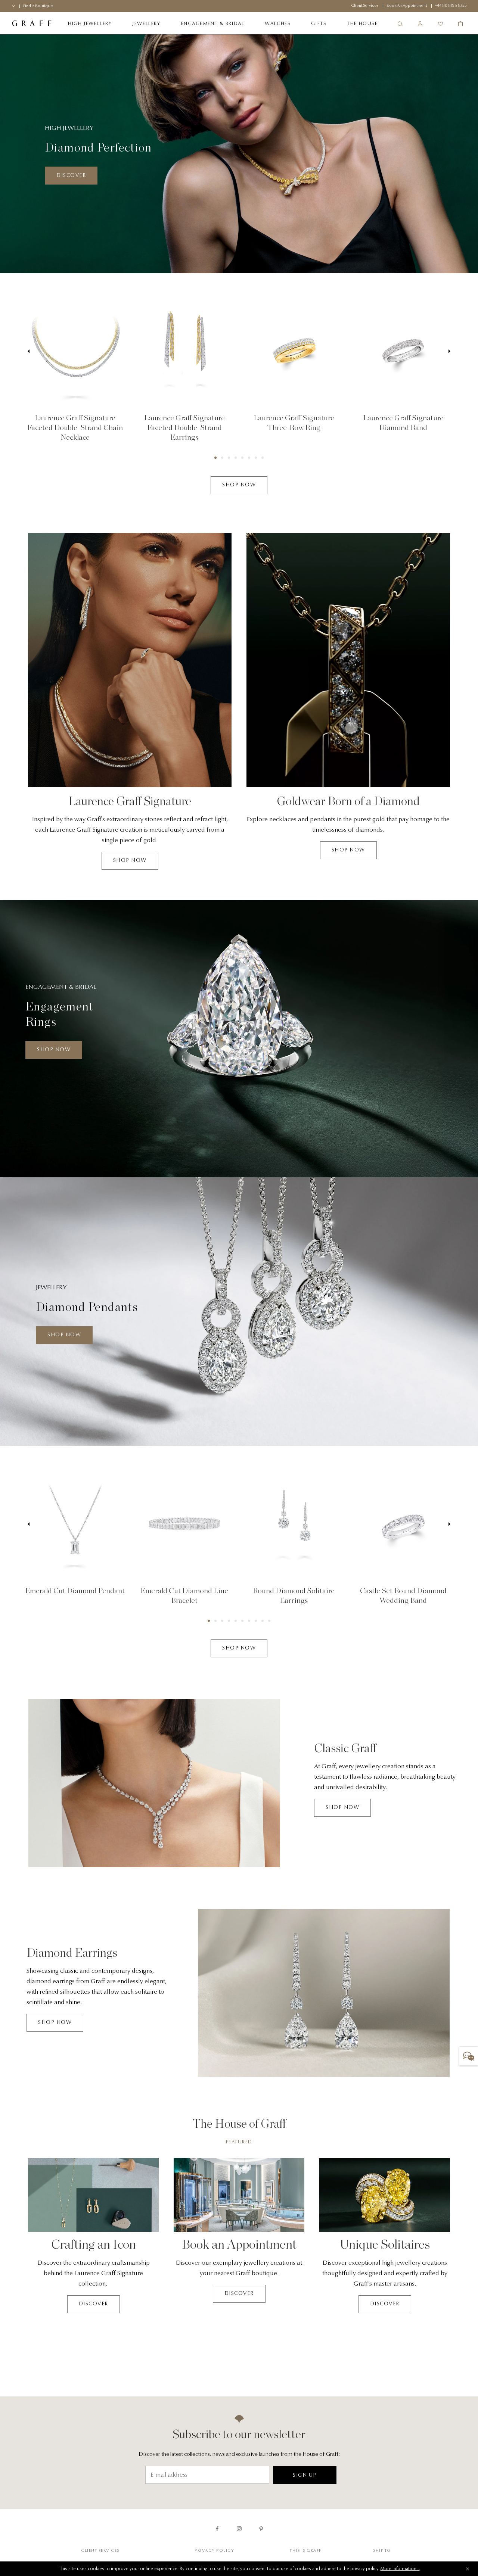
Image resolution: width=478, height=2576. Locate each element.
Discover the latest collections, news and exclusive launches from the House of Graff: (239, 2454)
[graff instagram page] (239, 2529)
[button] (215, 458)
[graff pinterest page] (261, 2529)
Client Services (100, 2551)
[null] (75, 351)
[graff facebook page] (217, 2529)
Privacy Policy (214, 2551)
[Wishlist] (440, 24)
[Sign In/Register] (420, 24)
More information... (400, 2569)
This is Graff (306, 2551)
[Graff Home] (32, 24)
